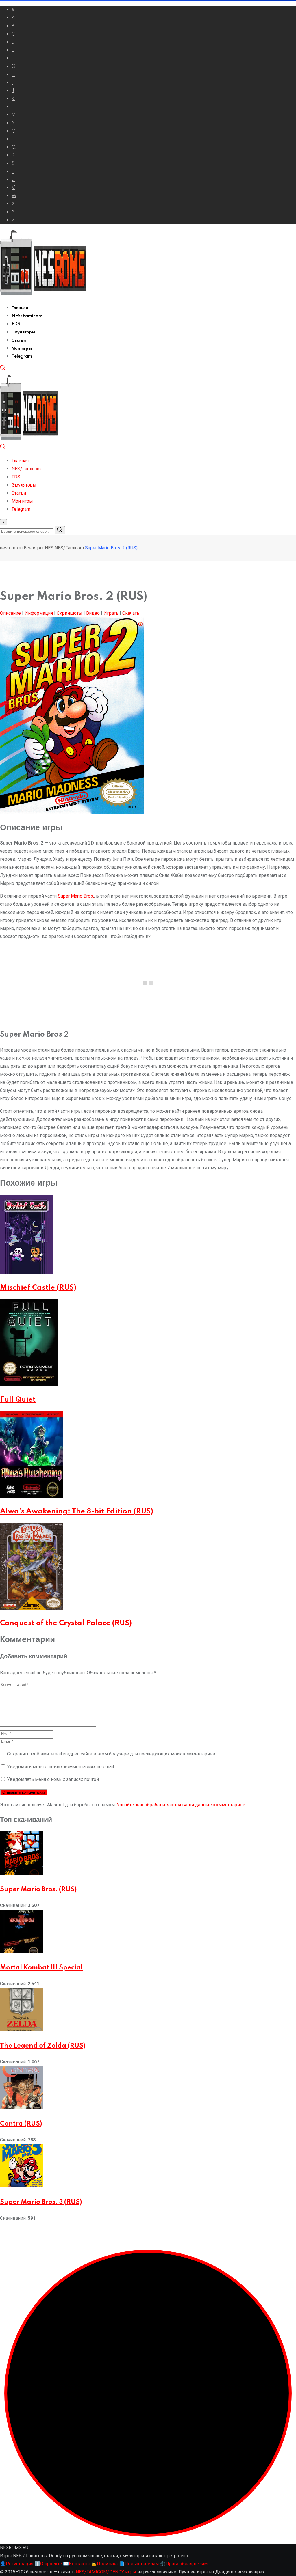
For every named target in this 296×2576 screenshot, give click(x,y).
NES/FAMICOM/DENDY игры (106, 2572)
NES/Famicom (27, 316)
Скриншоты (70, 613)
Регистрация (17, 2564)
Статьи (19, 340)
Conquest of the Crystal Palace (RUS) (66, 1623)
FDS (16, 324)
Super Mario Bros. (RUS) (38, 1889)
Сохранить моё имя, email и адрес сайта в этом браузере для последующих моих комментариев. (112, 1754)
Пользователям (139, 2564)
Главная (20, 308)
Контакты (76, 2564)
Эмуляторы (23, 332)
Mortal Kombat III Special (41, 1968)
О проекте (48, 2564)
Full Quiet (18, 1400)
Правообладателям (184, 2564)
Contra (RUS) (21, 2124)
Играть (112, 613)
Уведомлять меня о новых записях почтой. (53, 1779)
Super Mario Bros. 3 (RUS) (41, 2202)
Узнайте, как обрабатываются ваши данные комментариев (181, 1805)
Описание (11, 613)
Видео (94, 613)
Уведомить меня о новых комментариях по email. (61, 1767)
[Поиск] (3, 369)
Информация (39, 613)
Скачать (131, 613)
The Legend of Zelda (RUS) (43, 2046)
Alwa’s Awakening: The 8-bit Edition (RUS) (77, 1512)
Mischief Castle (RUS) (38, 1288)
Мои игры (22, 348)
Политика (104, 2564)
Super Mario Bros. (76, 896)
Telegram (22, 357)
